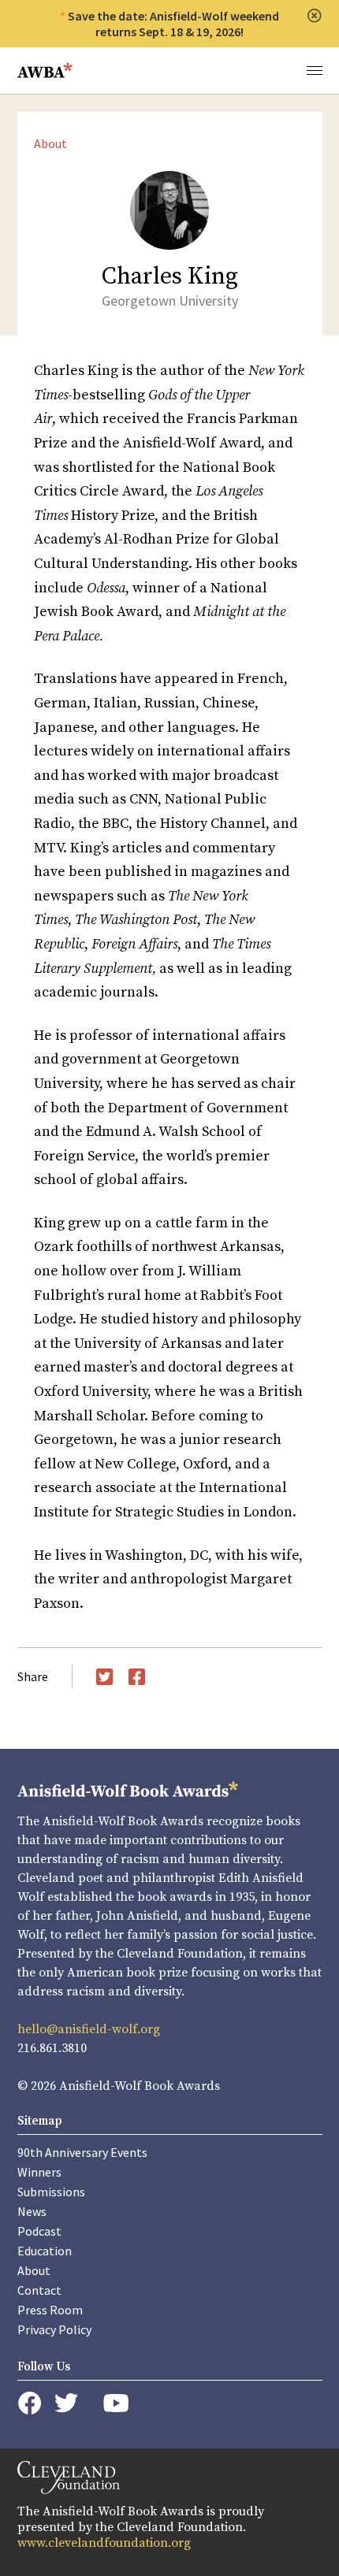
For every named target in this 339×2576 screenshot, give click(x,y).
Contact (39, 2290)
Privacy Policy (54, 2329)
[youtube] (116, 2403)
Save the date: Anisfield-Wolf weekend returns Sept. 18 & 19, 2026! (173, 24)
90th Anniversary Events (82, 2152)
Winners (39, 2172)
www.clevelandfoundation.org (104, 2543)
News (32, 2211)
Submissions (51, 2192)
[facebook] (30, 2403)
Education (45, 2251)
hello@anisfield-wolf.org (89, 2029)
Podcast (39, 2231)
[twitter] (66, 2403)
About (50, 143)
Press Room (50, 2310)
